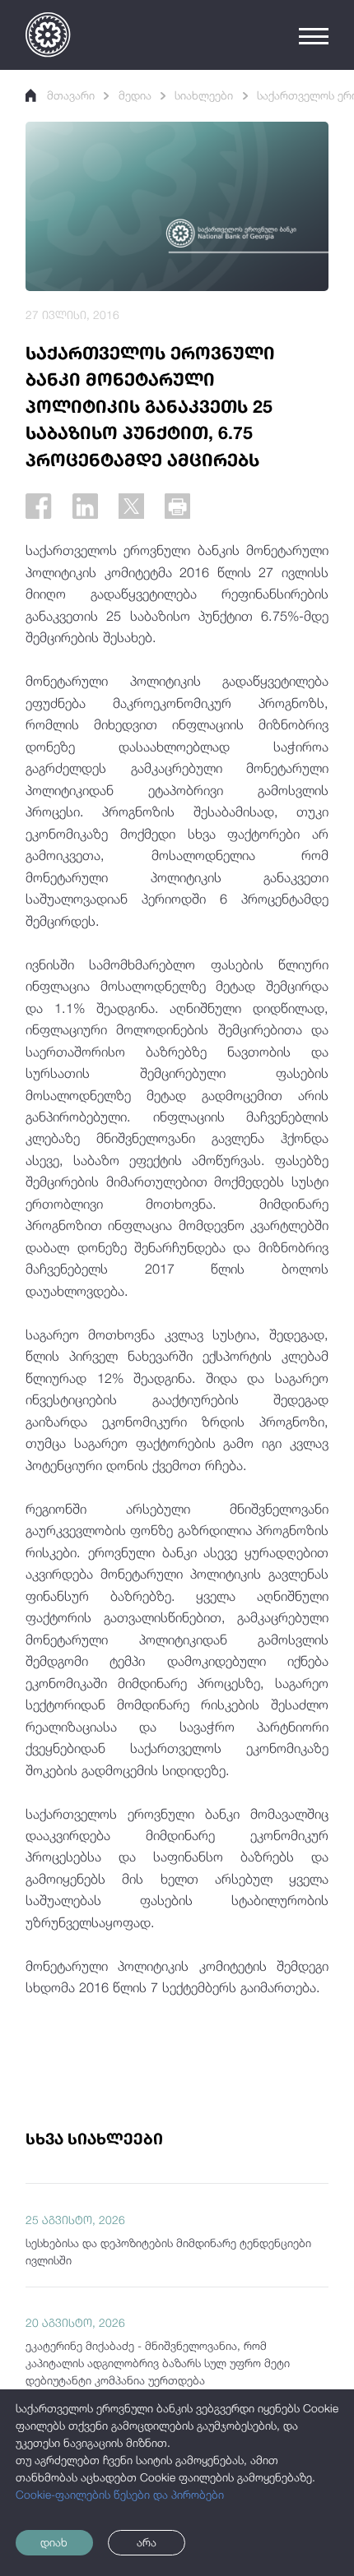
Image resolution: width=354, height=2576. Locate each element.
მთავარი (71, 95)
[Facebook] (38, 506)
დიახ (54, 2542)
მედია (135, 95)
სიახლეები (204, 95)
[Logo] (48, 35)
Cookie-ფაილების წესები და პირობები (120, 2495)
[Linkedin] (85, 506)
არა (147, 2542)
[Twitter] (131, 506)
